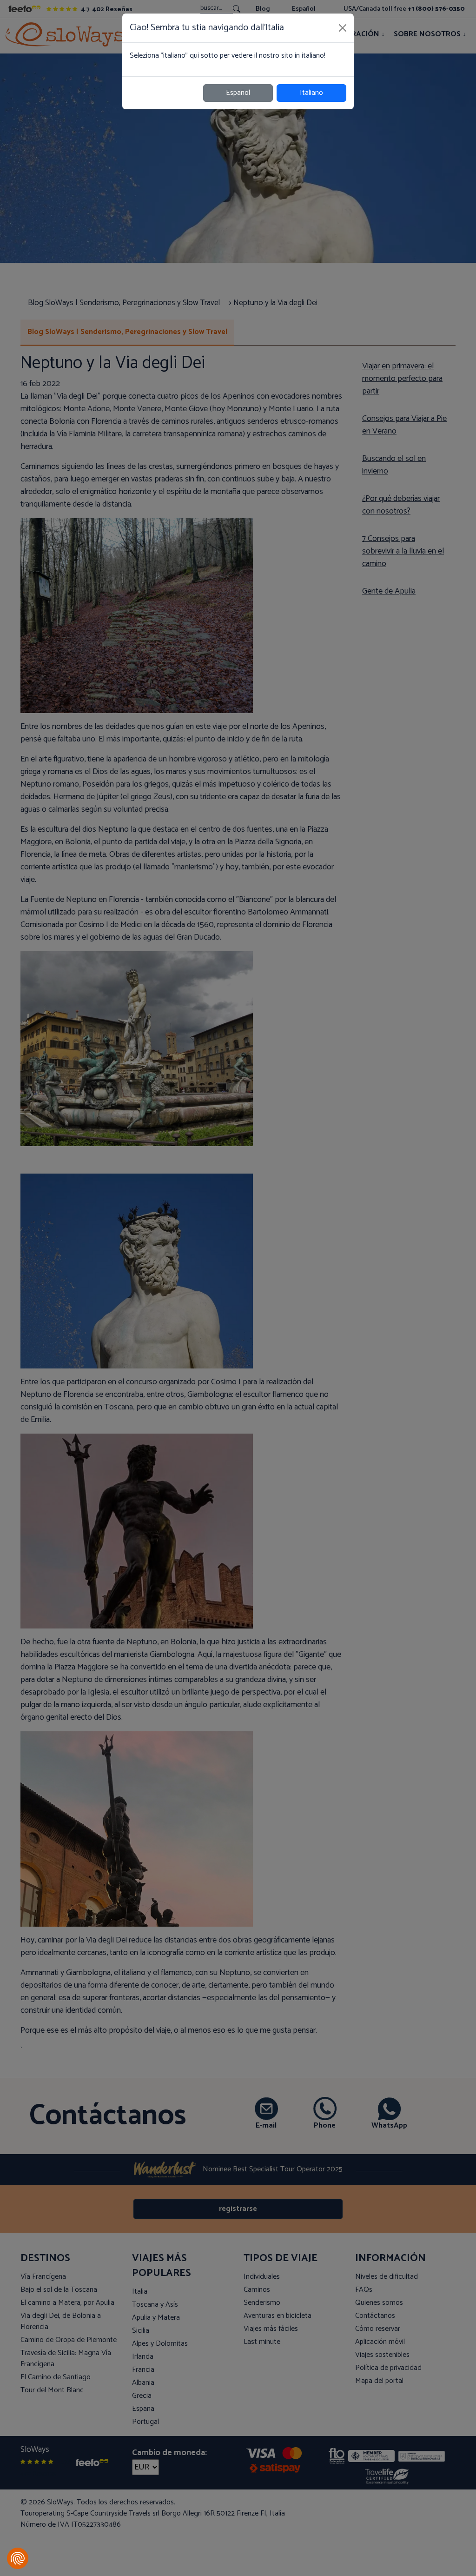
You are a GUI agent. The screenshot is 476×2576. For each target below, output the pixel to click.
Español (238, 93)
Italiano (311, 93)
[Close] (343, 28)
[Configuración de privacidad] (18, 2558)
